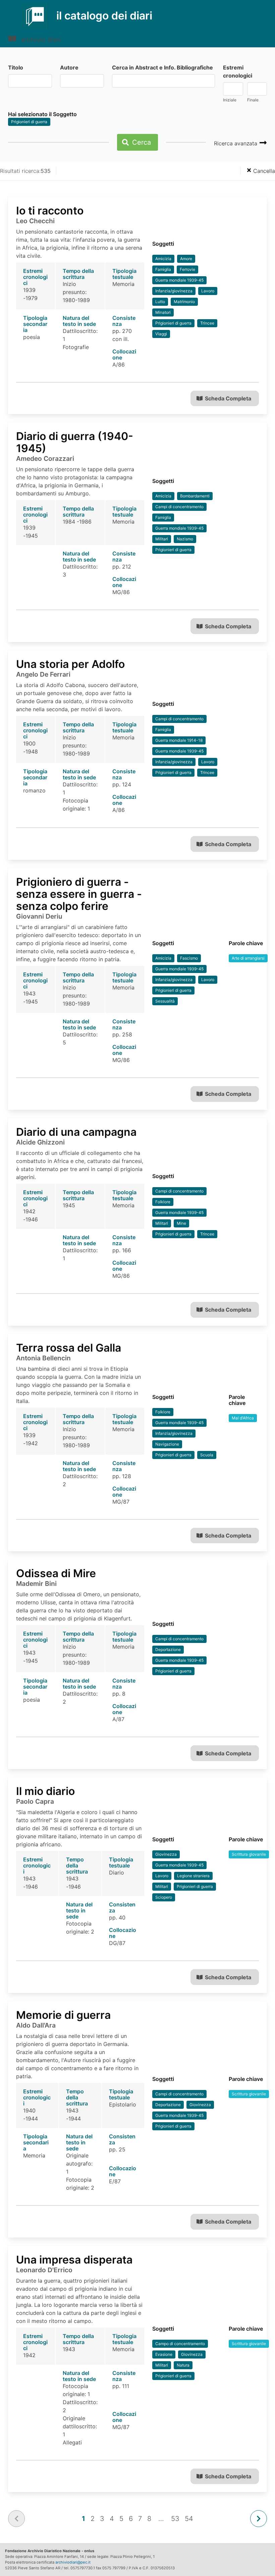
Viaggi (161, 334)
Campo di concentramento (180, 2344)
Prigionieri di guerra (29, 122)
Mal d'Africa (243, 1418)
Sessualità (165, 1001)
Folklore (163, 1202)
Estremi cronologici (238, 71)
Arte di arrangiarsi (248, 958)
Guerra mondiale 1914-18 (179, 740)
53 (175, 2519)
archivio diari (40, 40)
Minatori (163, 312)
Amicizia (163, 259)
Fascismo (189, 958)
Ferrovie (187, 269)
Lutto (160, 302)
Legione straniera (193, 1876)
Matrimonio (184, 302)
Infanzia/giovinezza (174, 291)
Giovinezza (166, 1854)
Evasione (164, 2354)
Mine (181, 1223)
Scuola (207, 1455)
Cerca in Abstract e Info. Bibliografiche (162, 67)
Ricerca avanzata (236, 143)
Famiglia (163, 269)
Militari (162, 539)
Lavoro (208, 291)
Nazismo (185, 539)
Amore (186, 259)
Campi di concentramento (179, 507)
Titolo (16, 67)
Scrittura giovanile (249, 1854)
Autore (69, 67)
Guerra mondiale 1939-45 (179, 280)
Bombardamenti (195, 496)
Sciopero (164, 1897)
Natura (183, 2365)
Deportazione (168, 1649)
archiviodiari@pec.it (73, 2562)
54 (189, 2519)
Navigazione (167, 1444)
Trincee (207, 323)
